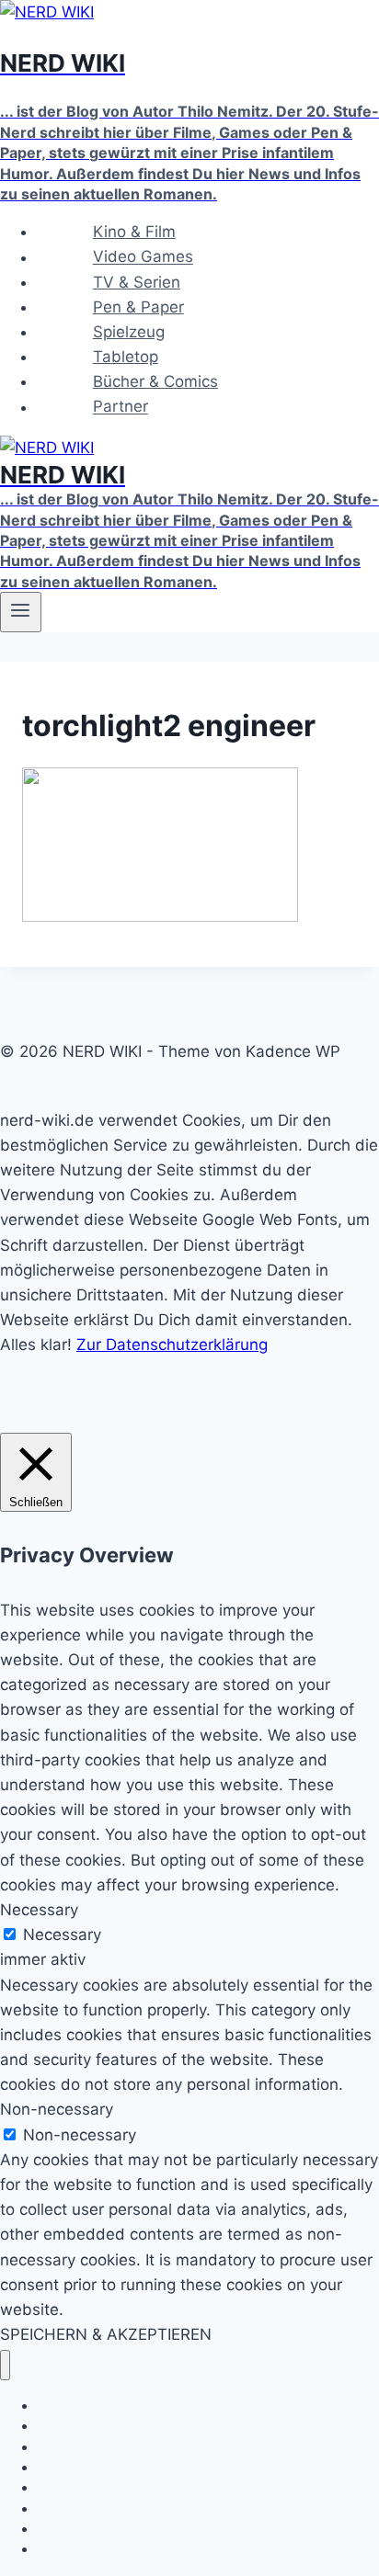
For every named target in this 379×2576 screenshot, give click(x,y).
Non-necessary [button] (57, 2109)
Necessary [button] (39, 1910)
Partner (121, 407)
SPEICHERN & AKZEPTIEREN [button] (106, 2334)
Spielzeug (129, 332)
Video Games (143, 257)
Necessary (62, 1935)
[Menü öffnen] (21, 612)
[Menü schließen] (5, 2365)
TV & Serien (137, 282)
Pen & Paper (138, 307)
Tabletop (126, 357)
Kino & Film (134, 232)
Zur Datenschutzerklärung (172, 1345)
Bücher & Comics (155, 381)
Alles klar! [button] (36, 1345)
